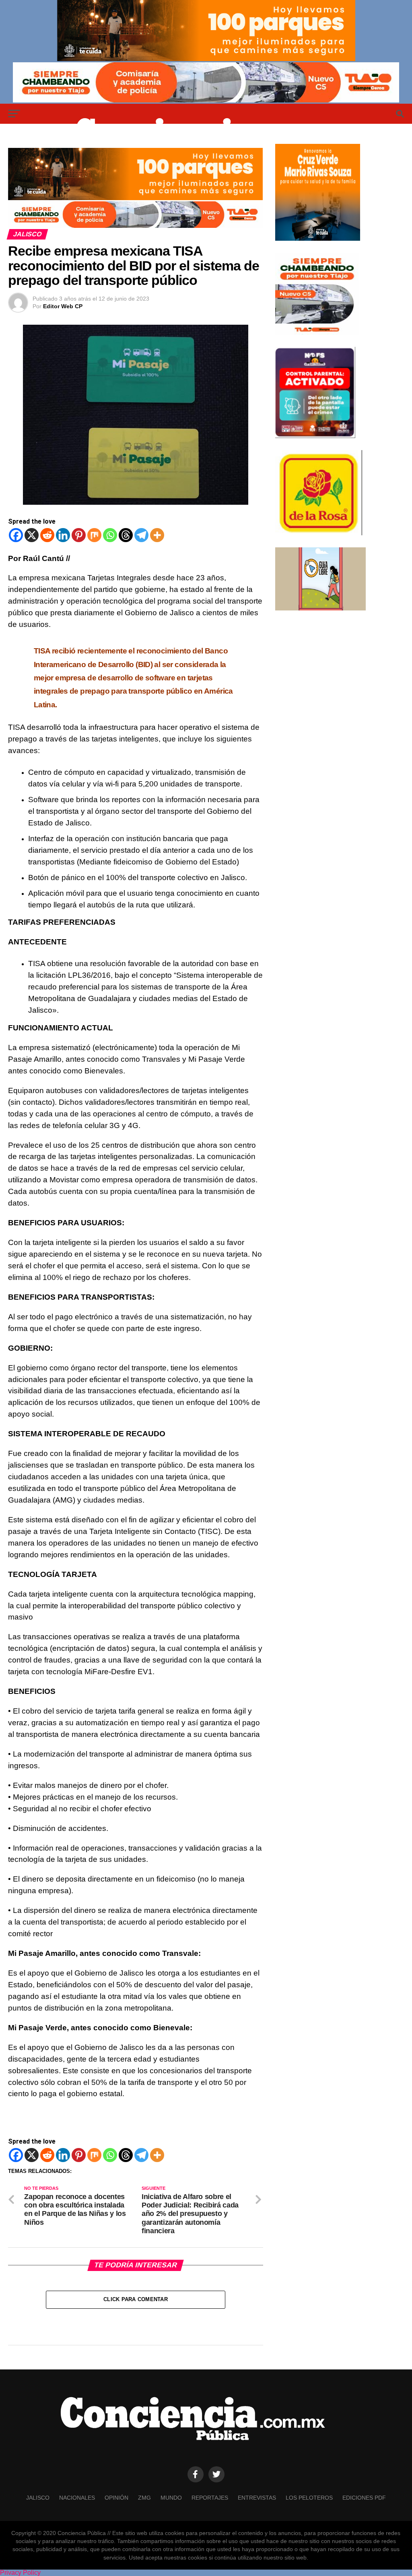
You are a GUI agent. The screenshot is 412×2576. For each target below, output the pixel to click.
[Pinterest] (79, 535)
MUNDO (171, 2498)
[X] (32, 535)
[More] (157, 535)
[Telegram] (141, 535)
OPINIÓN (116, 2498)
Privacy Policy (20, 2573)
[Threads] (126, 535)
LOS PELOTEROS (309, 2498)
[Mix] (94, 535)
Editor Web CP (63, 306)
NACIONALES (77, 2498)
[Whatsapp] (110, 535)
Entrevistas (257, 2498)
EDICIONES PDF (364, 2498)
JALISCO (38, 2498)
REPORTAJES (210, 2498)
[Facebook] (16, 535)
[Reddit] (47, 535)
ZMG (144, 2498)
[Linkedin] (63, 535)
